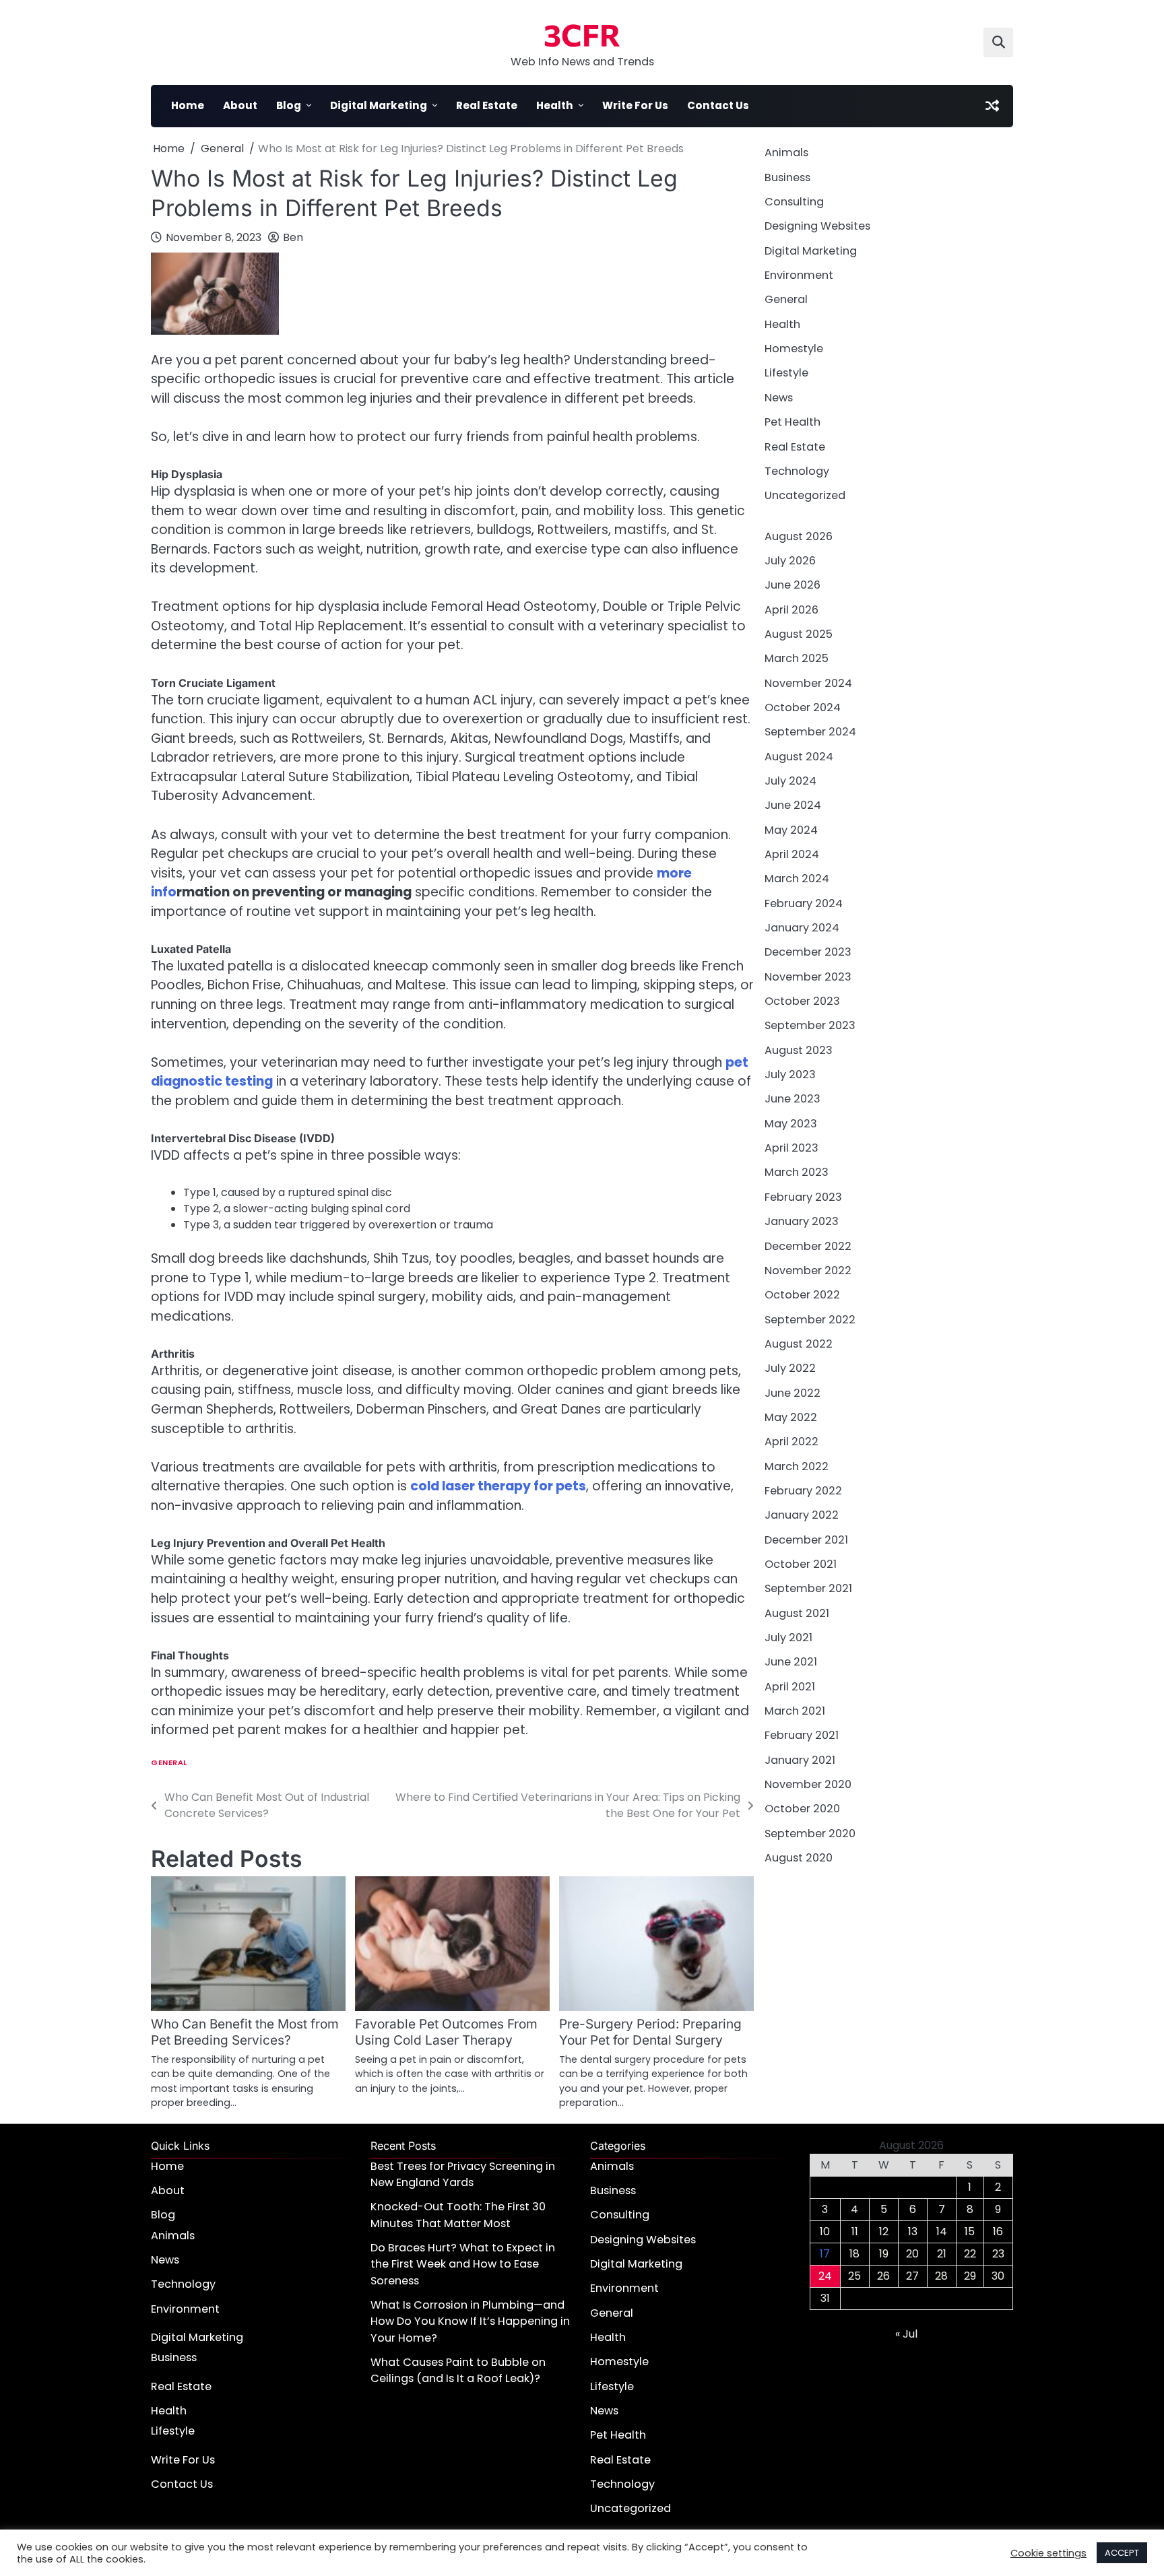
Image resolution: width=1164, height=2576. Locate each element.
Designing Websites (817, 226)
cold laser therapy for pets (498, 1486)
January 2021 (800, 1759)
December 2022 (808, 1246)
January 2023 (802, 1221)
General (169, 1763)
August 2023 (799, 1050)
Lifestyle (786, 373)
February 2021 (802, 1735)
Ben (293, 237)
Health (555, 105)
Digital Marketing (379, 105)
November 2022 (808, 1270)
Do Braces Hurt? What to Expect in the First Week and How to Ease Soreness (463, 2264)
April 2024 (792, 854)
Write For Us (635, 105)
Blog (289, 105)
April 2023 (791, 1148)
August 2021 (797, 1613)
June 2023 (793, 1099)
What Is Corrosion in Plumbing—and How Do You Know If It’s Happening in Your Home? (470, 2321)
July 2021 (788, 1638)
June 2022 (793, 1392)
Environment (799, 275)
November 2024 (808, 683)
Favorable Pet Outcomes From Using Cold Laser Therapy (446, 2032)
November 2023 (808, 976)
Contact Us (718, 105)
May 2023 (791, 1123)
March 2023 (797, 1172)
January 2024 (802, 928)
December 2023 (808, 952)
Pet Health (793, 422)
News (779, 397)
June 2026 (793, 585)
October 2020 (802, 1809)
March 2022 (797, 1466)
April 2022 (791, 1442)
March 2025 (797, 658)
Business (787, 177)
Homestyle (794, 349)
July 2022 (790, 1368)
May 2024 (791, 829)
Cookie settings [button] (1048, 2553)
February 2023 (803, 1196)
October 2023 (802, 1001)
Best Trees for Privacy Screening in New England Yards (463, 2174)
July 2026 (790, 560)
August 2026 (799, 536)
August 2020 (799, 1858)
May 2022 (791, 1417)
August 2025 (799, 633)
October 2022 (802, 1295)
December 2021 (806, 1539)
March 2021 (795, 1711)
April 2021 (790, 1686)
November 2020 (808, 1784)
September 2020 (810, 1833)
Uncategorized (805, 495)
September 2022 (810, 1319)
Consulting (794, 202)
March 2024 (797, 879)
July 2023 (790, 1075)
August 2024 (799, 756)
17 (825, 2254)
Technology (797, 470)
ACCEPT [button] (1122, 2553)
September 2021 (808, 1588)
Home (188, 105)
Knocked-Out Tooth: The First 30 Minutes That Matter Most (458, 2215)
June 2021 (791, 1662)
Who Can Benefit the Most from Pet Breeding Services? (245, 2032)
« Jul (906, 2334)
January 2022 (802, 1515)
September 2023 (810, 1025)
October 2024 (803, 707)
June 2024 (793, 805)
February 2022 (803, 1490)
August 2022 (799, 1343)
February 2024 (804, 903)
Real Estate (487, 105)
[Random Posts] (992, 106)
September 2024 (810, 732)
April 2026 (791, 609)
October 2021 (801, 1563)
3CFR (582, 34)
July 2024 (790, 780)
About (240, 105)
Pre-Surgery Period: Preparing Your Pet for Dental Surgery (650, 2032)
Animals (786, 153)
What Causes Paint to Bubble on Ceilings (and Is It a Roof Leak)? (458, 2370)
